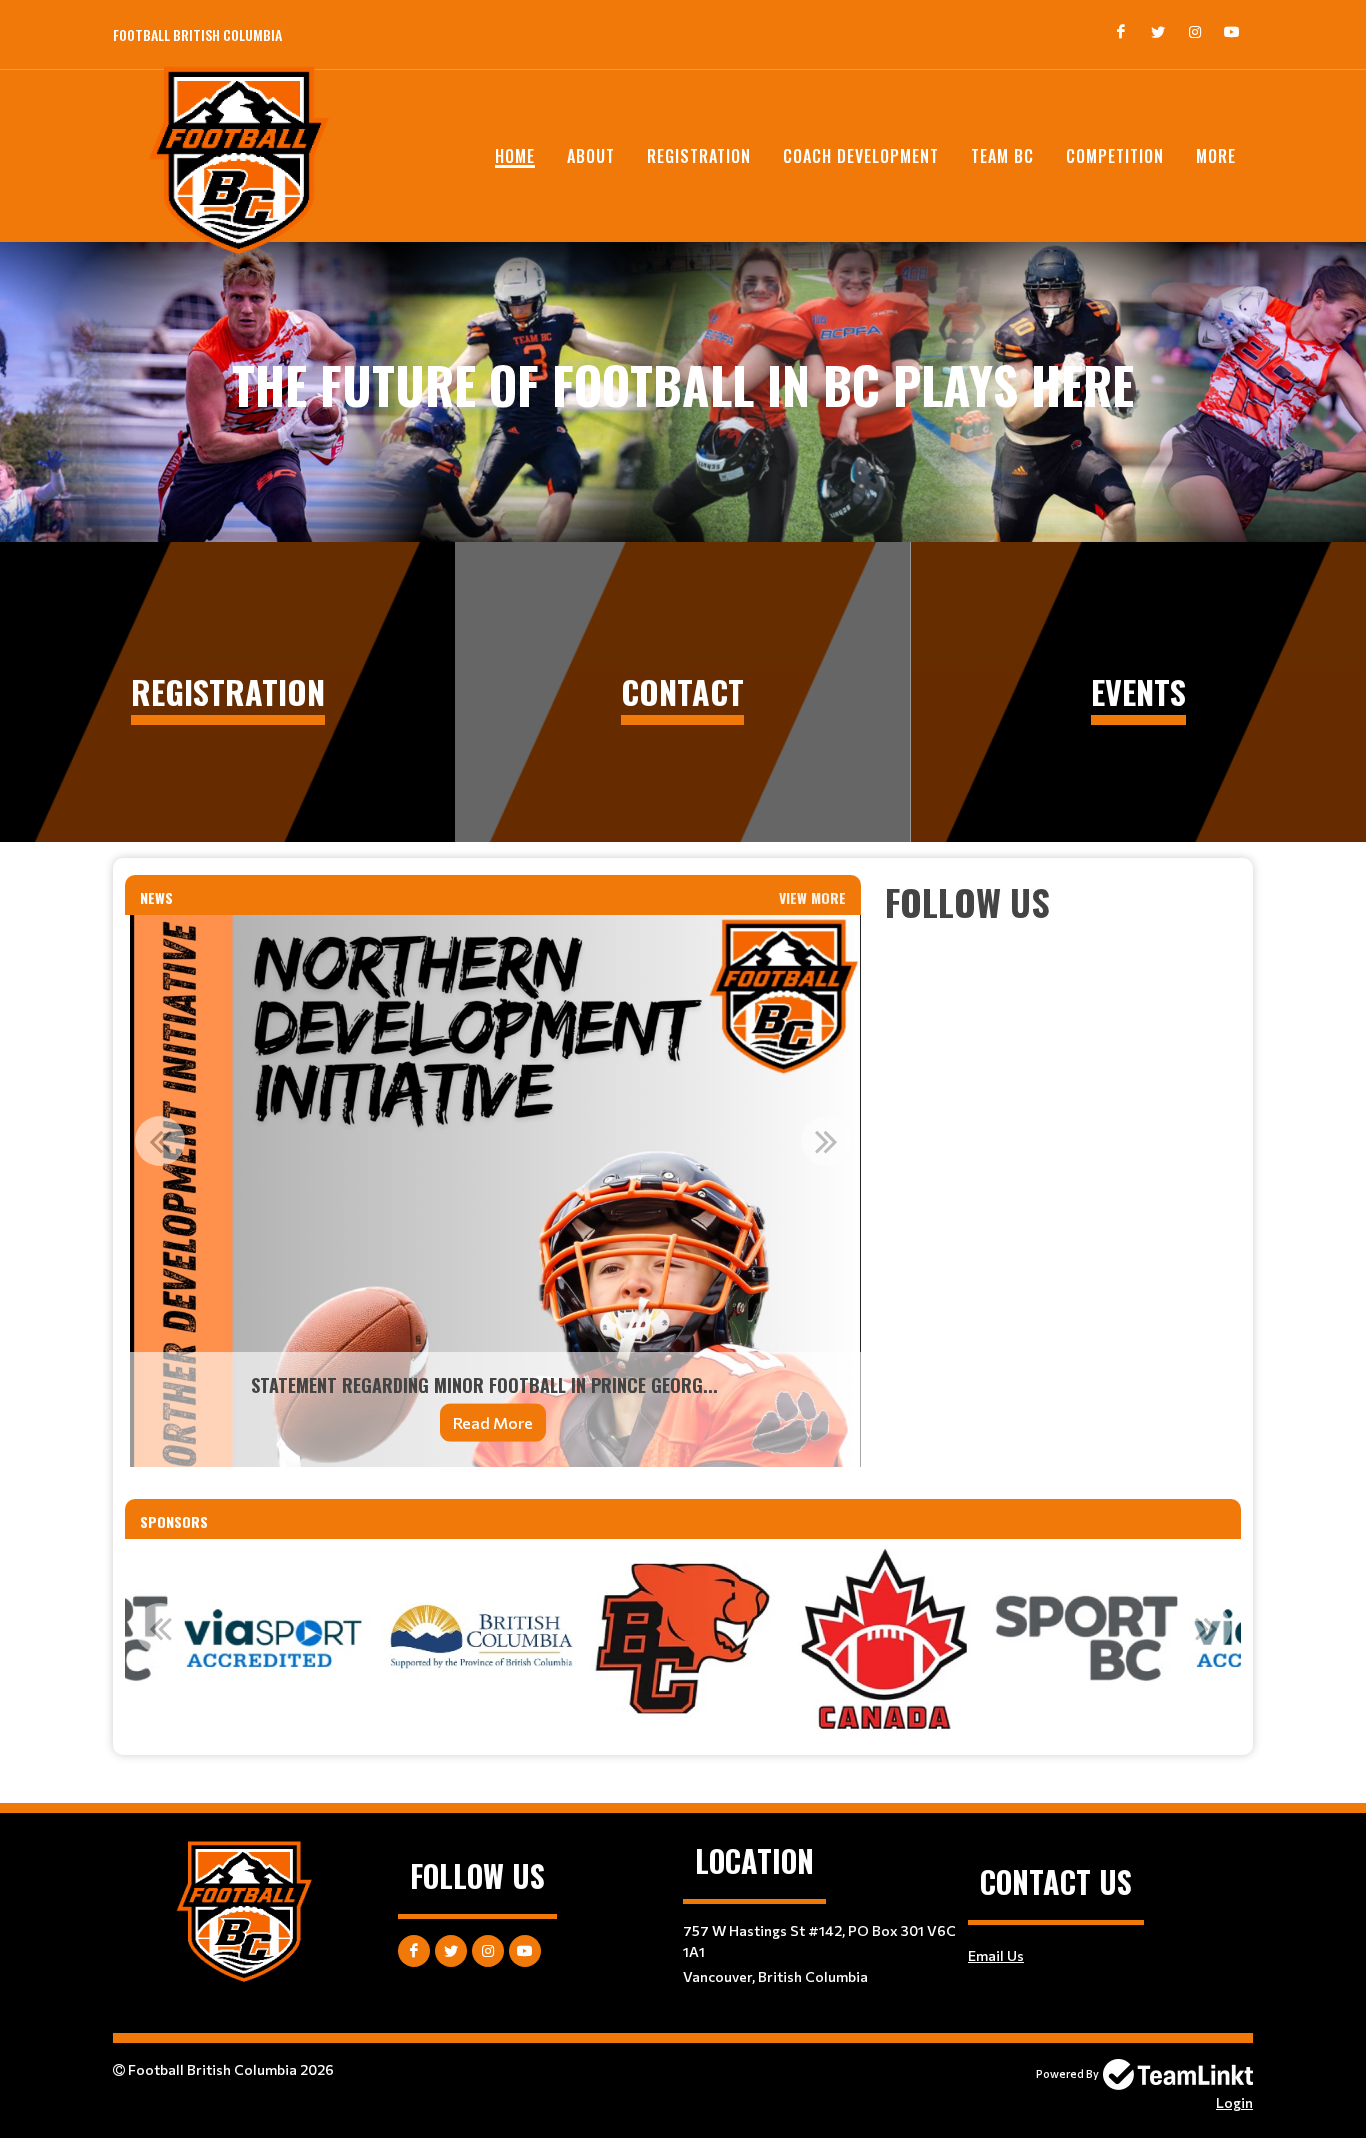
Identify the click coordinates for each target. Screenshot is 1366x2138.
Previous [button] (160, 1141)
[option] (493, 1191)
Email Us (996, 1955)
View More (812, 897)
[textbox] (1063, 902)
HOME (515, 156)
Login (1234, 2102)
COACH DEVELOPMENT (861, 156)
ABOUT (591, 156)
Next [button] (826, 1141)
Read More (493, 1422)
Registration (699, 156)
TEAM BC (1002, 156)
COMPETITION (1115, 156)
